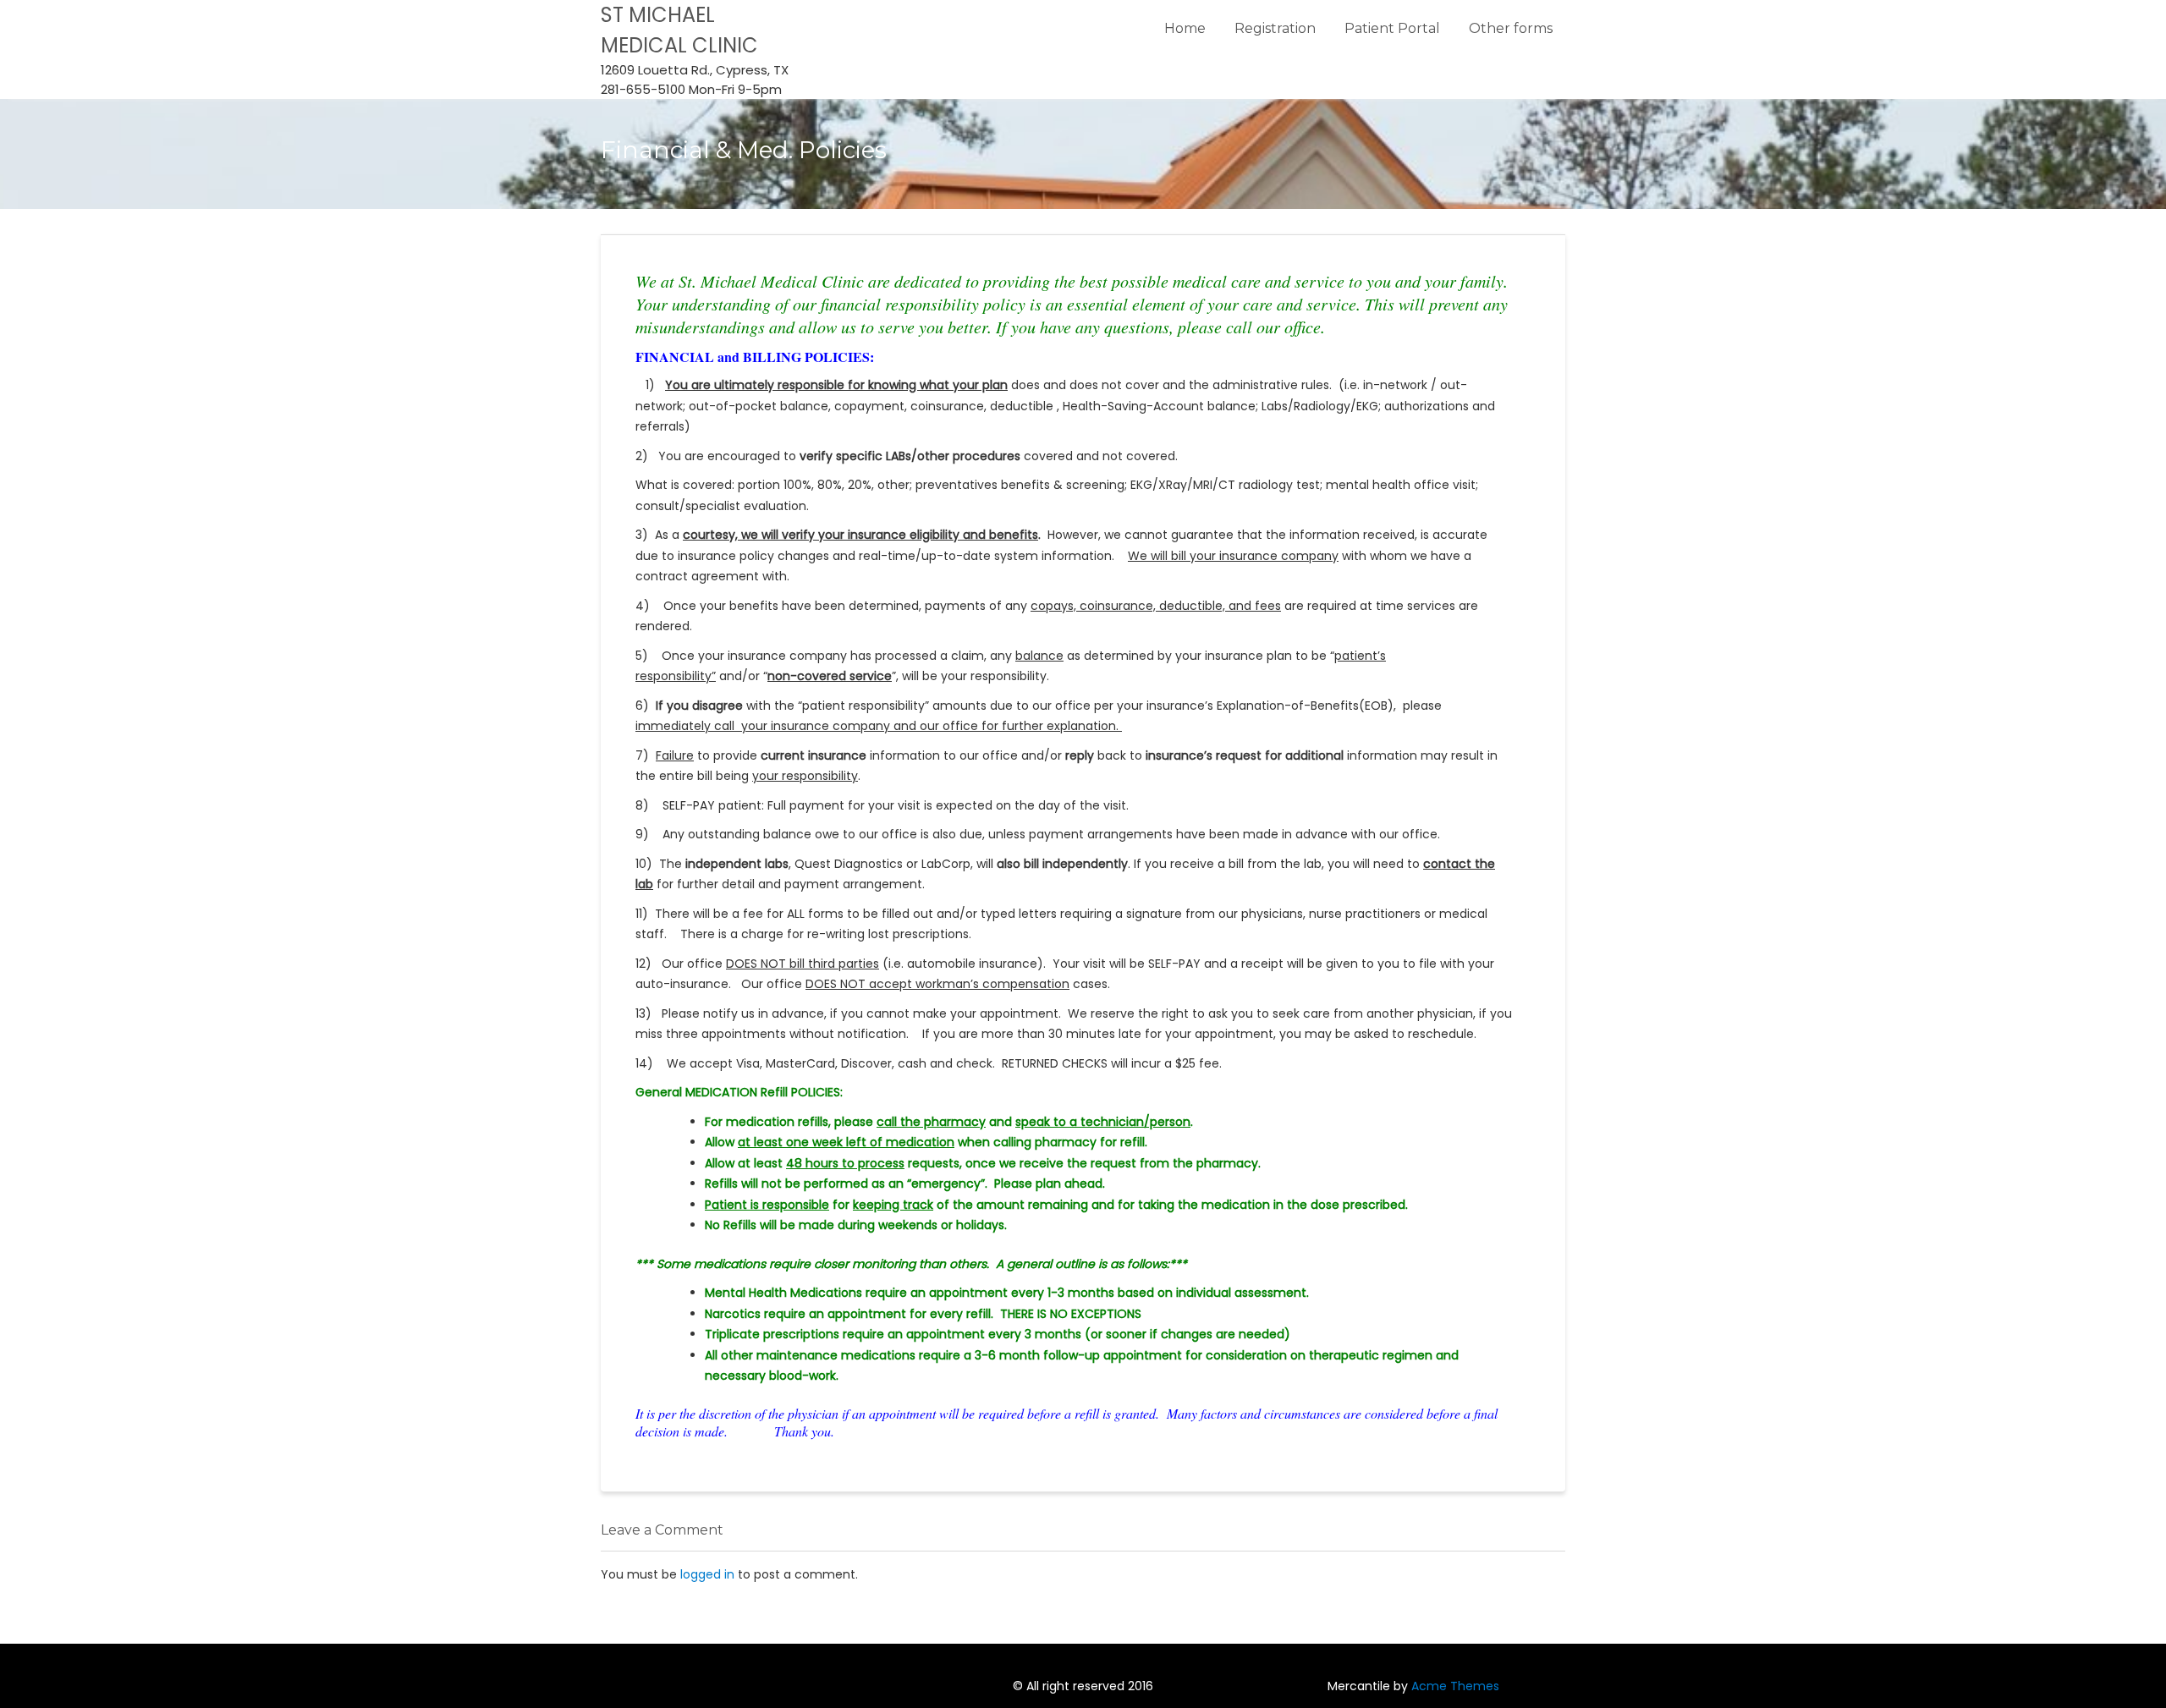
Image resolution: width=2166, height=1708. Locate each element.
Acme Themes (1455, 1686)
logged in (707, 1574)
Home (1185, 28)
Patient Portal (1392, 28)
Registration (1275, 28)
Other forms (1511, 28)
